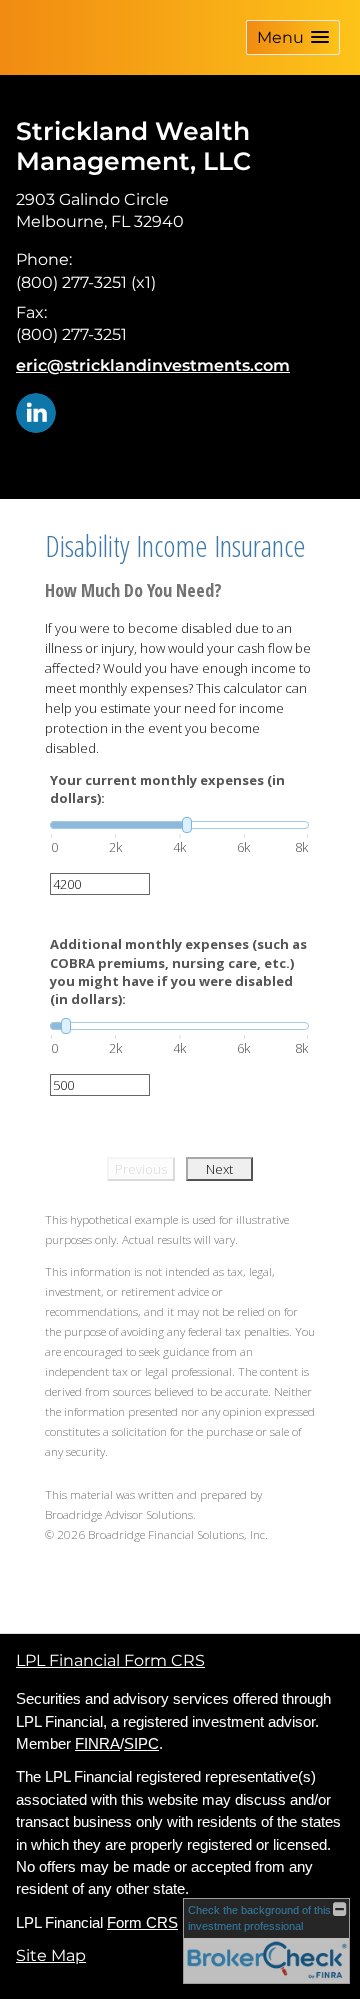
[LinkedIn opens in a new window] (36, 411)
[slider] (179, 825)
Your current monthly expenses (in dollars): (167, 789)
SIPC (141, 1744)
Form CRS (142, 1923)
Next (219, 1169)
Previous (141, 1169)
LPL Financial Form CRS (110, 1660)
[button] (293, 37)
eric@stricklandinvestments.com (153, 365)
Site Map (51, 1955)
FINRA (97, 1744)
